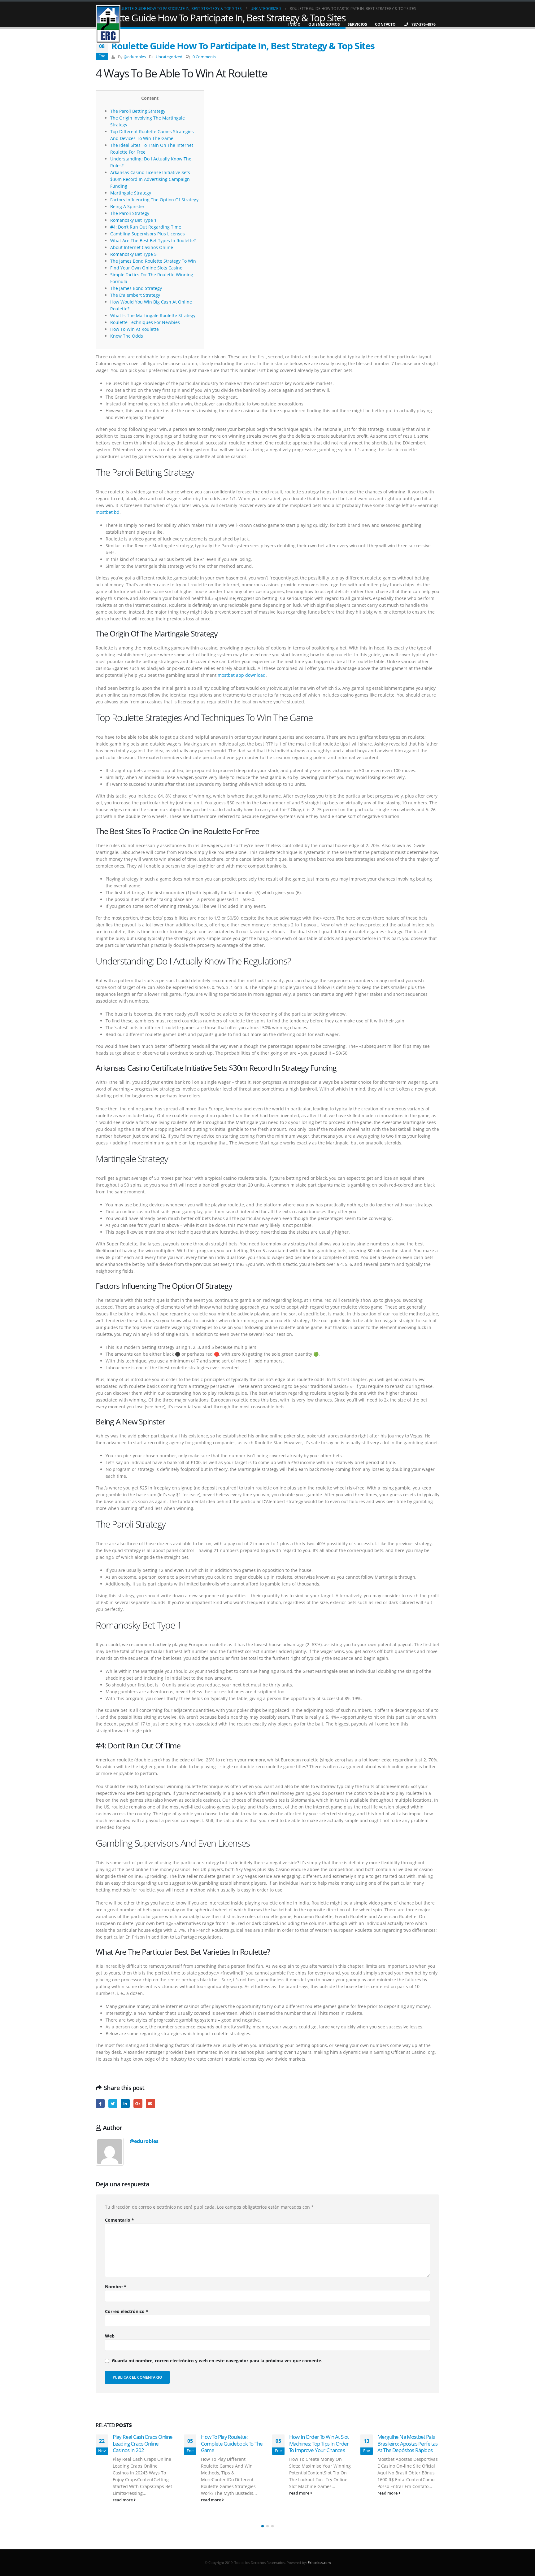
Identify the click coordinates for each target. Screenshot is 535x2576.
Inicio (294, 24)
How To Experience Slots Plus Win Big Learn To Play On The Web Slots (405, 2444)
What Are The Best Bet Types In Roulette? (153, 241)
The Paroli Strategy (130, 213)
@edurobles (135, 57)
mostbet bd (108, 512)
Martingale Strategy (131, 193)
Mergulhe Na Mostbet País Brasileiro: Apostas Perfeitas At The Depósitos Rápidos (319, 2444)
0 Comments (204, 57)
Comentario (120, 2220)
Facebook (100, 2104)
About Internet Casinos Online (142, 247)
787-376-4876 (424, 24)
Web (110, 2336)
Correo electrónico (127, 2311)
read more (123, 2500)
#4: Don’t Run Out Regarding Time (146, 227)
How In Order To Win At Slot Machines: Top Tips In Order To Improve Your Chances (231, 2444)
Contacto (385, 24)
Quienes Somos (324, 24)
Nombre (116, 2287)
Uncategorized (169, 57)
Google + (138, 2104)
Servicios (357, 24)
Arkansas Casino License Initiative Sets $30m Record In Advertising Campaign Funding (150, 179)
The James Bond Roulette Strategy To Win (153, 261)
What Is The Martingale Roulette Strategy (153, 315)
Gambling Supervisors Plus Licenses (148, 234)
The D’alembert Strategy (135, 295)
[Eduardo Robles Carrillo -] (108, 24)
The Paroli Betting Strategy (138, 111)
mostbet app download (242, 675)
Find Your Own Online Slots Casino (146, 268)
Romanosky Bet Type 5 (133, 254)
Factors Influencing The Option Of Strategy (154, 200)
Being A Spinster (127, 206)
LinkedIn (125, 2104)
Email (150, 2104)
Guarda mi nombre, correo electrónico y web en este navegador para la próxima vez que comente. (217, 2361)
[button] (263, 2526)
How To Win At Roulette (135, 329)
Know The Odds (127, 336)
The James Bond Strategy (136, 288)
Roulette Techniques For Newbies (145, 322)
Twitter (113, 2104)
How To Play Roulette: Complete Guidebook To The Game (144, 2444)
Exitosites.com (319, 2563)
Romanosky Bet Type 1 (133, 220)
